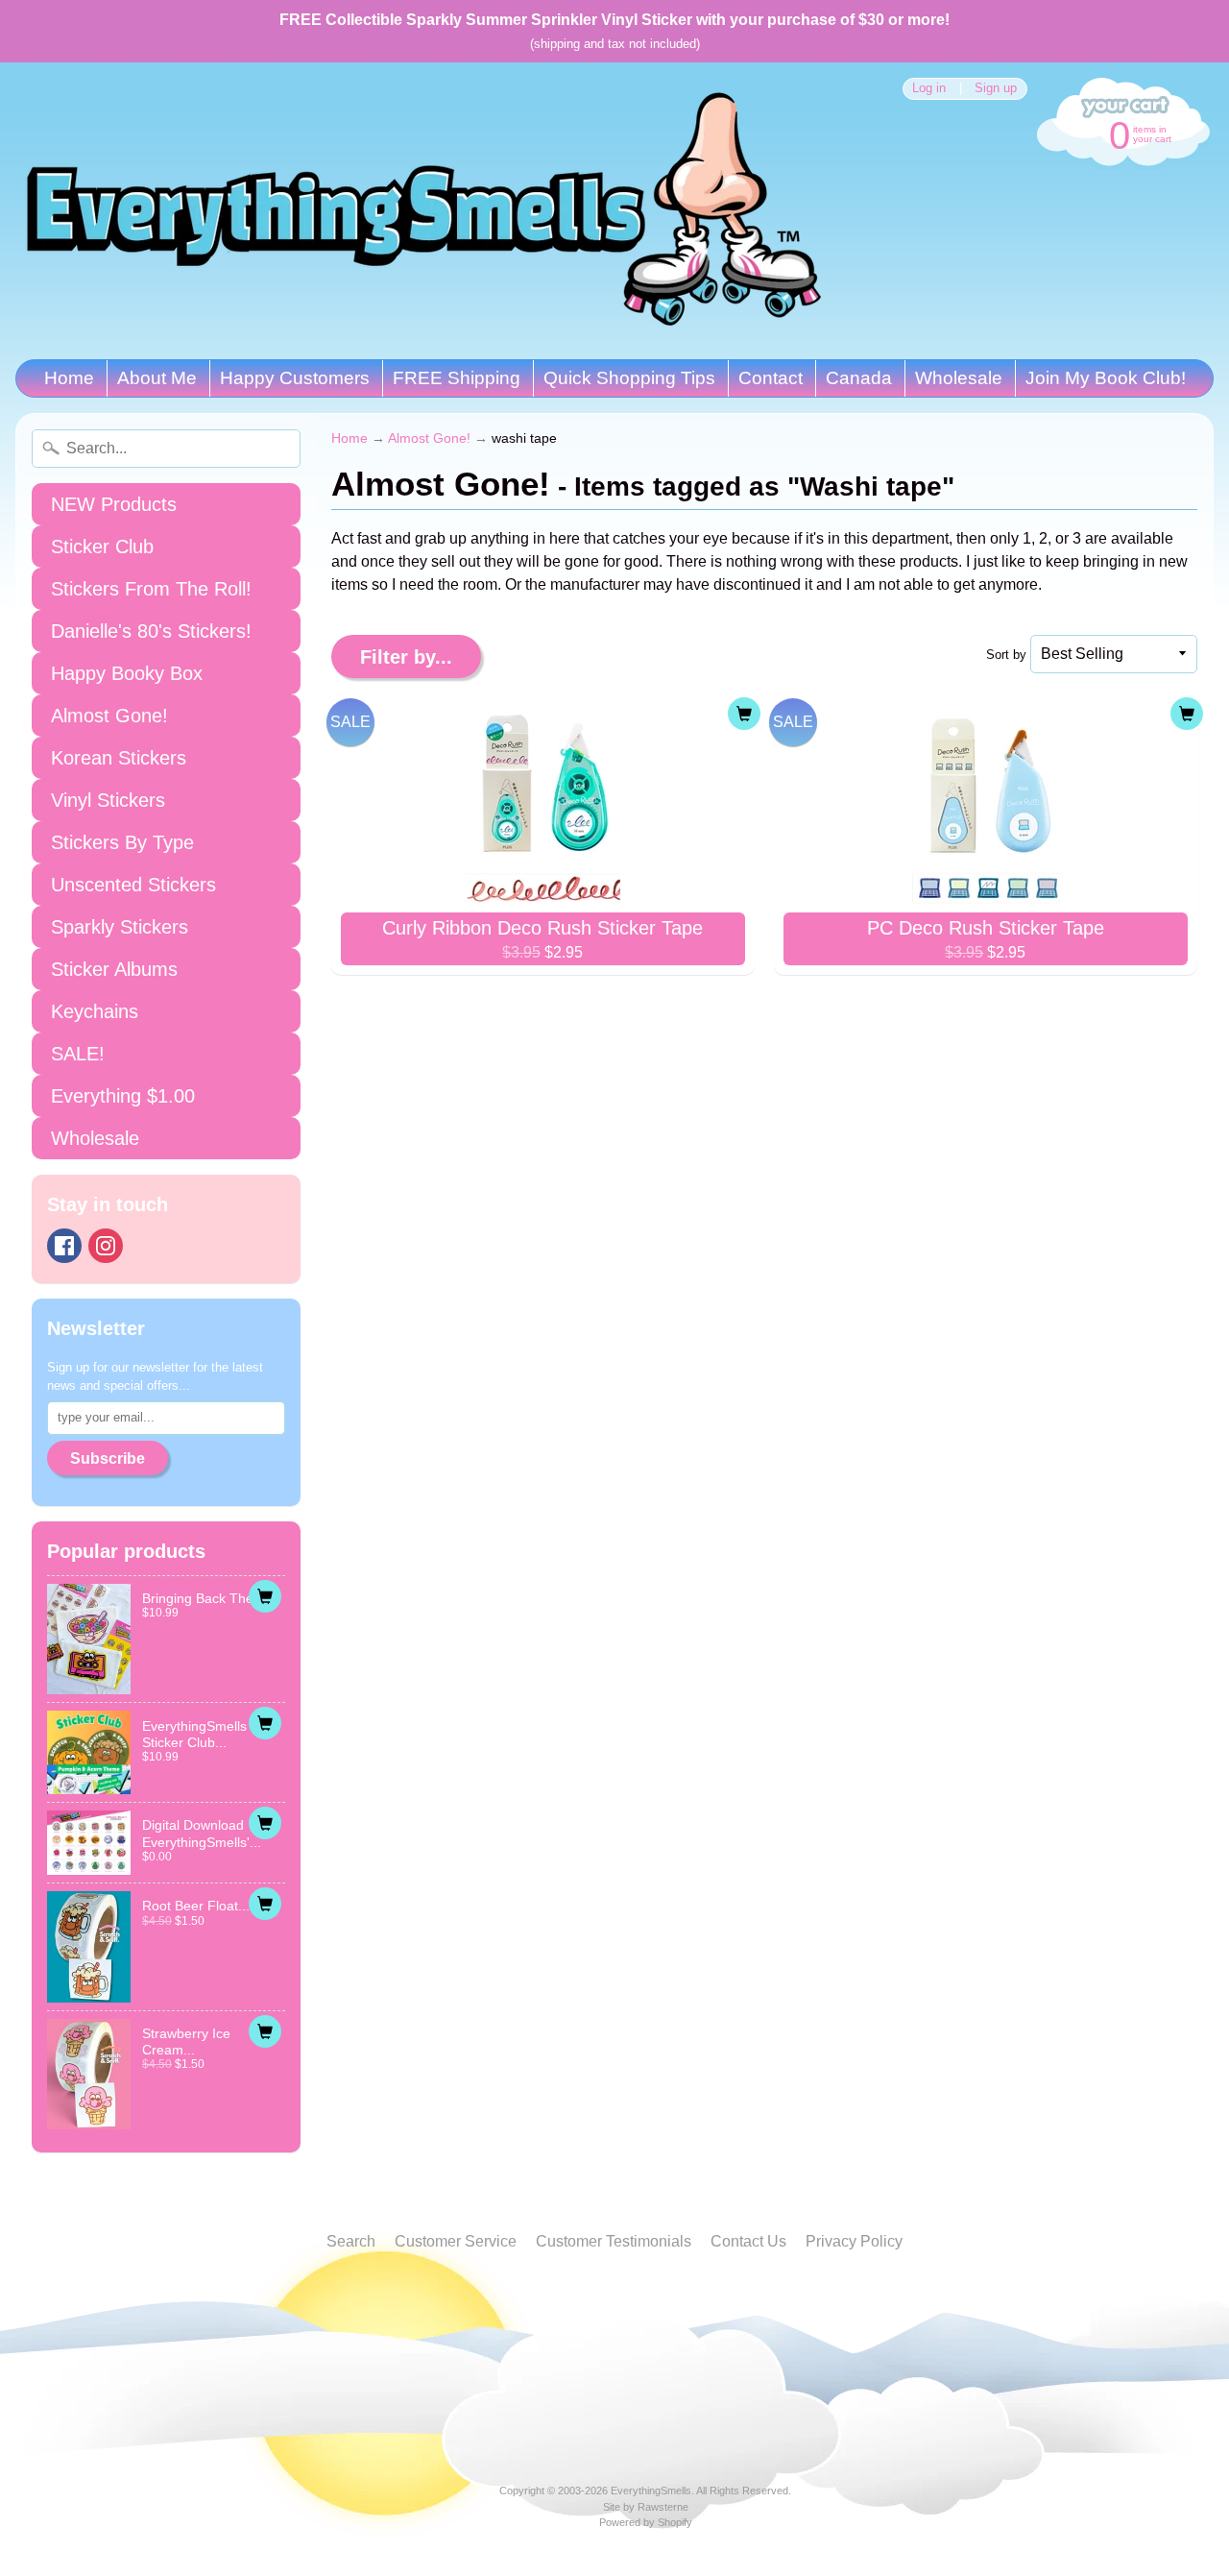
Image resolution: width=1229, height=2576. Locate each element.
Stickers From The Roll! (151, 589)
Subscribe (108, 1458)
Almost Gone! (109, 716)
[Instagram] (106, 1246)
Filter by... (406, 657)
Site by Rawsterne (646, 2507)
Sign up (996, 89)
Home (69, 378)
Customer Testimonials (614, 2241)
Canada (859, 378)
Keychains (95, 1011)
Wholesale (959, 378)
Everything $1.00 (123, 1096)
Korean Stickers (119, 758)
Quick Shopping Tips (629, 378)
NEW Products (114, 504)
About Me (157, 378)
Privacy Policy (854, 2241)
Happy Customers (295, 378)
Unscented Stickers (133, 885)
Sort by (1006, 655)
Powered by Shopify (646, 2522)
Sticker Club (102, 547)
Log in (929, 89)
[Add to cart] (265, 1596)
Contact (771, 378)
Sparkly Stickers (120, 927)
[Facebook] (64, 1246)
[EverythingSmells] (423, 211)
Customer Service (456, 2241)
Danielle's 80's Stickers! (151, 631)
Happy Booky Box (127, 673)
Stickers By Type (122, 842)
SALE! (78, 1054)
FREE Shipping (457, 378)
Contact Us (748, 2241)
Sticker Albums (114, 969)
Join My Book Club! (1106, 378)
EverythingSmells (651, 2491)
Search (351, 2241)
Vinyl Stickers (108, 800)
